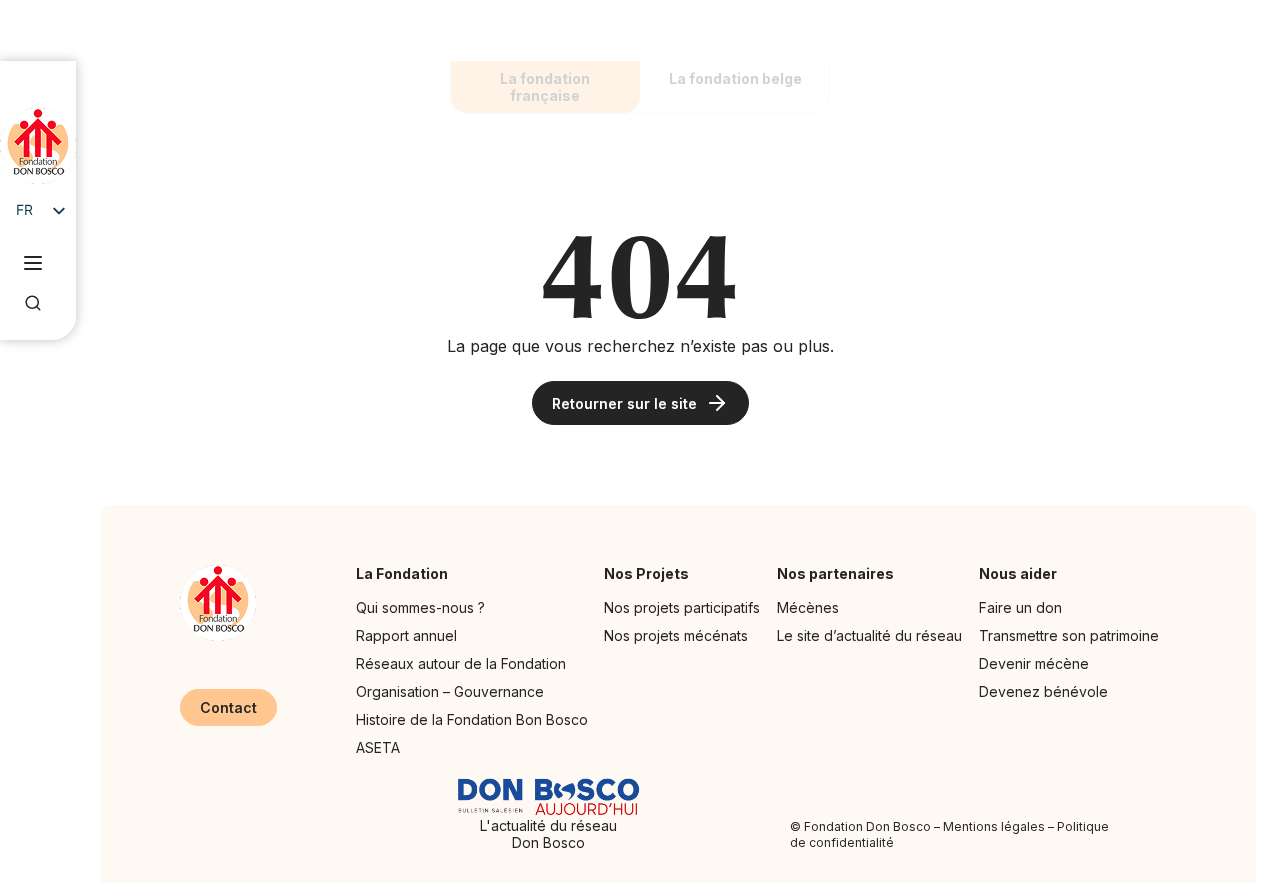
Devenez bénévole (1043, 691)
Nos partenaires (835, 573)
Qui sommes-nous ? (420, 607)
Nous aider (1018, 573)
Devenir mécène (1034, 663)
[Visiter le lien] (38, 146)
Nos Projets (646, 573)
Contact (228, 707)
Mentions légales (994, 826)
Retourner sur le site (624, 403)
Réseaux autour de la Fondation (461, 663)
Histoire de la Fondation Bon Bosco (472, 719)
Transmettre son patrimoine (1069, 635)
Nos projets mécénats (676, 635)
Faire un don (1020, 607)
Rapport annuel (406, 635)
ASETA (378, 747)
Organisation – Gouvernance (450, 691)
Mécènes (808, 607)
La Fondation (402, 573)
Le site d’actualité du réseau (869, 635)
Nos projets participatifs (682, 607)
